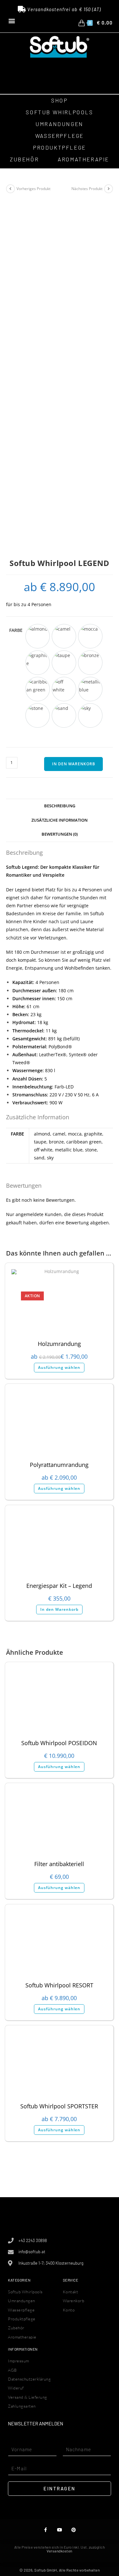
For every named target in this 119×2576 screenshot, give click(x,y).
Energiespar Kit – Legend (59, 1586)
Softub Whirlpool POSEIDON (59, 1743)
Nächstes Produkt (87, 189)
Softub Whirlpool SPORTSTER (59, 2106)
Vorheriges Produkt (33, 189)
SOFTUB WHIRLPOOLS (59, 112)
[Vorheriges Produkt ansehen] (10, 189)
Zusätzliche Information (60, 820)
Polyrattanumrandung (59, 1465)
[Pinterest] (73, 2530)
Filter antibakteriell (59, 1864)
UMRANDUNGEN (60, 124)
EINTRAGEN (60, 2488)
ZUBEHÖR (24, 159)
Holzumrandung (59, 1344)
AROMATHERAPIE (83, 159)
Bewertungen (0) (60, 834)
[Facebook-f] (46, 2530)
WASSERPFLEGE (60, 136)
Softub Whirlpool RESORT (59, 1985)
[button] (12, 21)
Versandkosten (60, 2551)
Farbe (16, 630)
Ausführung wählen (59, 1367)
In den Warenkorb (74, 764)
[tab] (60, 806)
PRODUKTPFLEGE (60, 147)
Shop (59, 100)
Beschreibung (60, 806)
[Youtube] (60, 2530)
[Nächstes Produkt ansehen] (109, 189)
